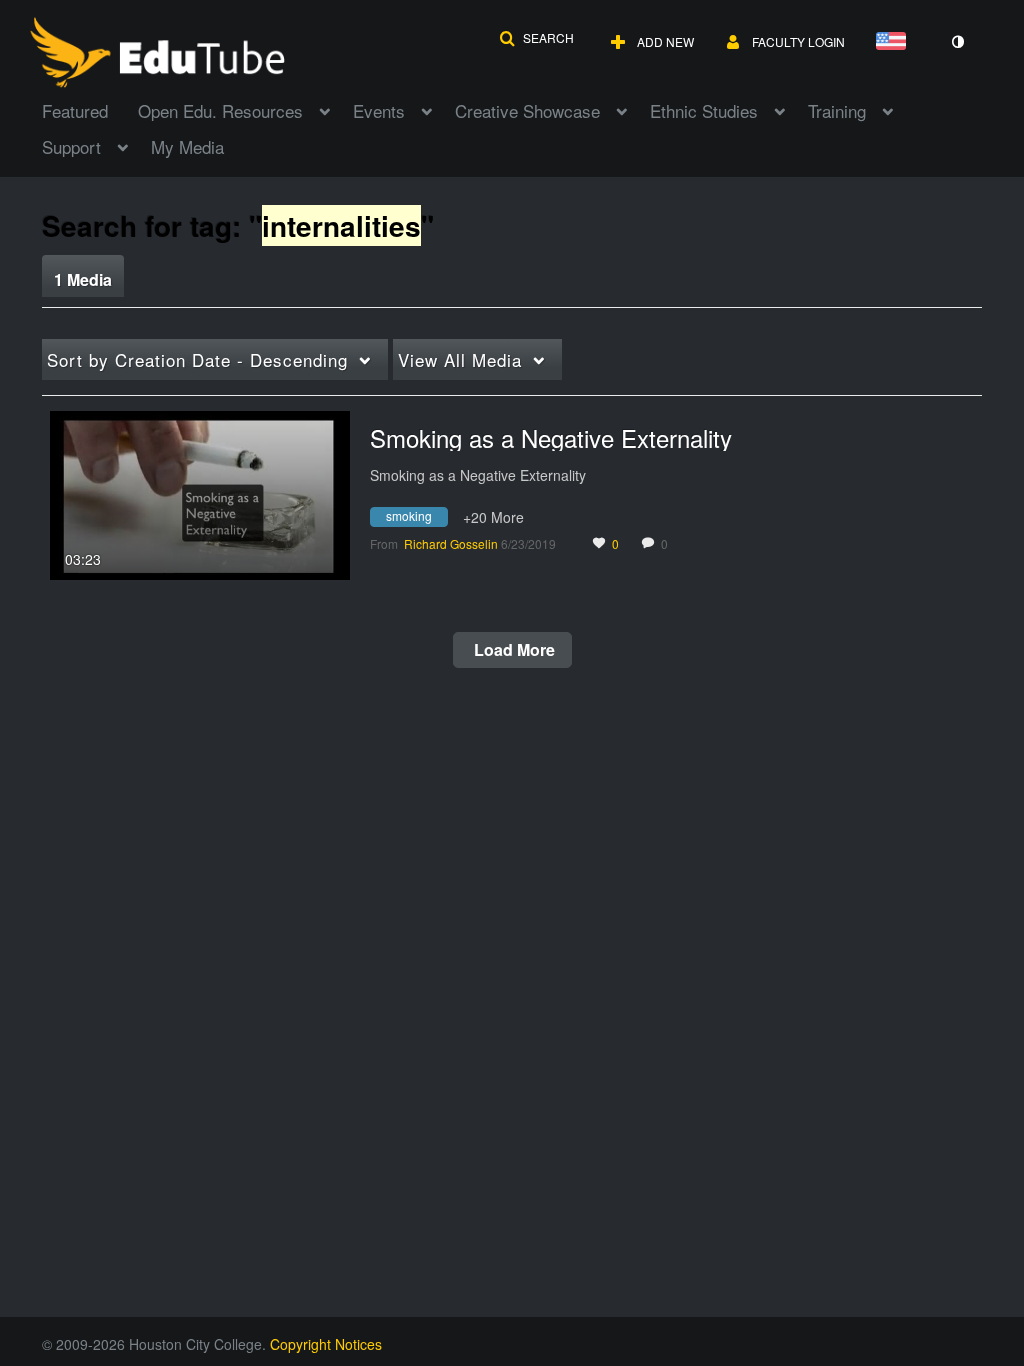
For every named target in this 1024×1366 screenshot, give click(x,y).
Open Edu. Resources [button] (220, 110)
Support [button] (71, 146)
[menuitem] (90, 109)
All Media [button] (460, 359)
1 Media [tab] (83, 279)
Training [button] (837, 110)
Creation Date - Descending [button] (197, 359)
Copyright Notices (326, 1344)
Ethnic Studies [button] (704, 110)
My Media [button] (187, 146)
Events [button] (379, 110)
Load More (512, 649)
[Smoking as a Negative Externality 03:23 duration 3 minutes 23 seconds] (200, 493)
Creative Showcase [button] (527, 110)
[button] (536, 38)
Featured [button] (75, 110)
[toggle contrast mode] (957, 42)
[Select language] (895, 42)
